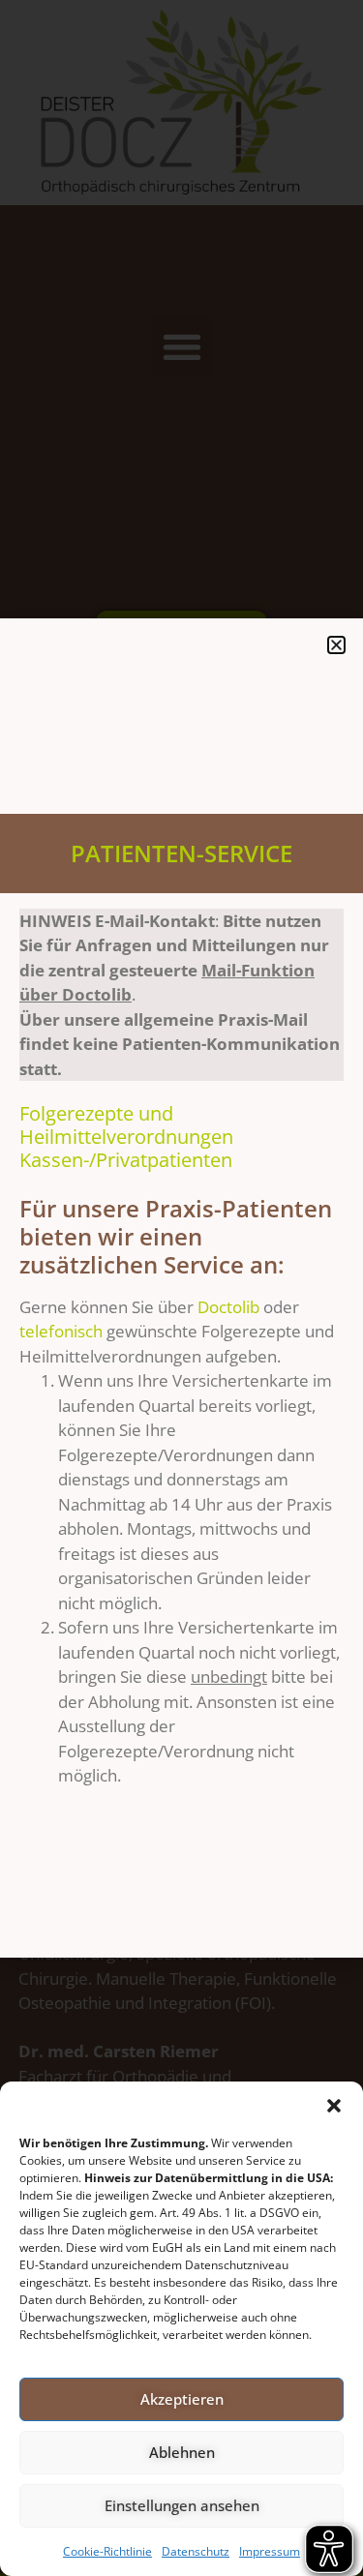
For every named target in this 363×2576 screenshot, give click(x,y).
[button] (334, 2106)
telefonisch (61, 1331)
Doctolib (230, 1307)
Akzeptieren (182, 2399)
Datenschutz (196, 2551)
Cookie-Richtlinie (107, 2551)
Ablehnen (182, 2452)
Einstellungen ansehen (182, 2505)
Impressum (270, 2551)
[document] (181, 1288)
